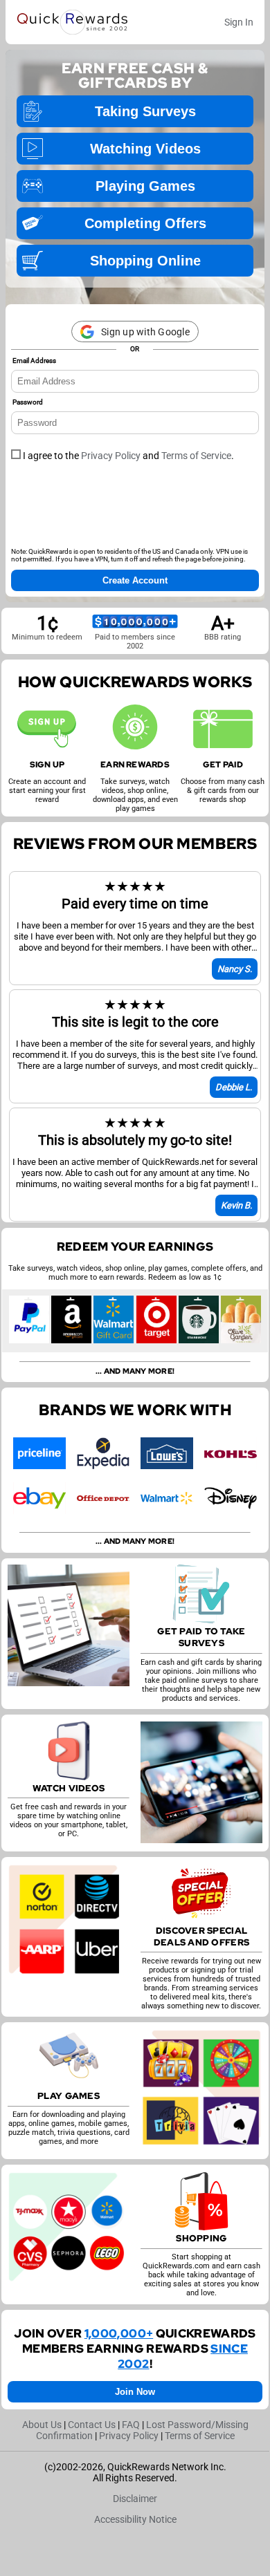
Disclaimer (135, 2499)
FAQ (131, 2425)
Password (28, 402)
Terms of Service (196, 456)
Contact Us (92, 2425)
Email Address (34, 361)
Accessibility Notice (135, 2519)
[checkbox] (16, 454)
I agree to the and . (127, 456)
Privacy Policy (111, 456)
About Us (42, 2425)
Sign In (239, 22)
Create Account (135, 580)
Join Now (135, 2392)
